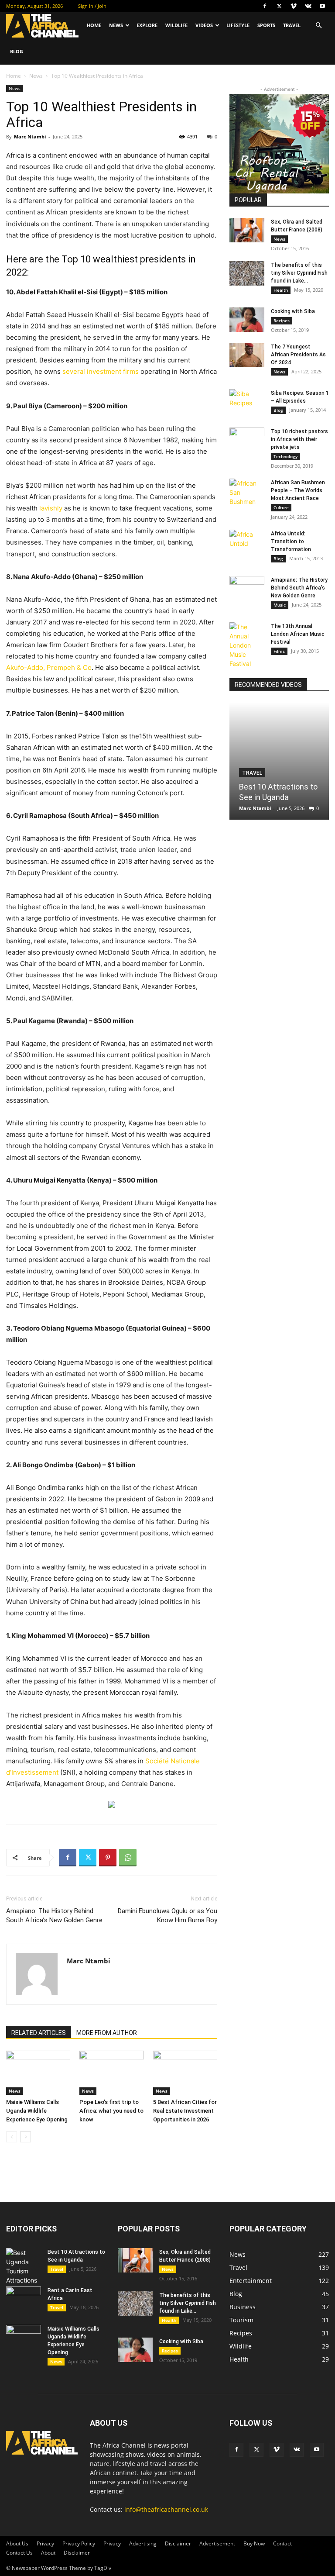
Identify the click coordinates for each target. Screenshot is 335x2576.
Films (279, 651)
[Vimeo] (294, 6)
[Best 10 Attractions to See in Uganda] (279, 761)
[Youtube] (322, 6)
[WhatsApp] (128, 1858)
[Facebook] (265, 6)
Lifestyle (238, 25)
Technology (285, 456)
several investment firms (101, 371)
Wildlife (176, 25)
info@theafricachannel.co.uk (166, 2509)
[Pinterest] (108, 1858)
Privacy (45, 2543)
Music (280, 605)
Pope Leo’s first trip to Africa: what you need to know (111, 2111)
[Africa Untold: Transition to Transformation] (247, 542)
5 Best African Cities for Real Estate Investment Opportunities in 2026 (185, 2111)
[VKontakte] (308, 6)
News (116, 25)
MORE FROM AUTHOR (107, 2033)
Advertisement (217, 2543)
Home (94, 25)
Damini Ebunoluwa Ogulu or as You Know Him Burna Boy (167, 1916)
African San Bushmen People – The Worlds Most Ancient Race (298, 490)
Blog (17, 51)
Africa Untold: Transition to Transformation (291, 541)
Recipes (282, 321)
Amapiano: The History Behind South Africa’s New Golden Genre (54, 1916)
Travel (292, 25)
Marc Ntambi (30, 136)
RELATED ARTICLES (39, 2033)
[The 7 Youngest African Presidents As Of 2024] (247, 355)
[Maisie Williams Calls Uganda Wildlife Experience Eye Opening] (38, 2073)
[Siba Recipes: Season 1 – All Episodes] (247, 401)
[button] (318, 26)
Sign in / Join (92, 6)
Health (281, 290)
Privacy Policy (79, 2543)
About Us (17, 2543)
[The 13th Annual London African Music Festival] (247, 645)
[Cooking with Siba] (247, 320)
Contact (282, 2543)
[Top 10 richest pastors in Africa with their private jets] (247, 440)
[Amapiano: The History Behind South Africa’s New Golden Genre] (247, 588)
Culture (281, 507)
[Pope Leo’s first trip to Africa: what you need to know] (111, 2073)
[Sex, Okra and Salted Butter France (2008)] (247, 230)
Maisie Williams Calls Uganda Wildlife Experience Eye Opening (37, 2111)
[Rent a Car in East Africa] (24, 2299)
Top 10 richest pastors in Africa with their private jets (299, 439)
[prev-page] (12, 2137)
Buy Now (254, 2543)
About (48, 2553)
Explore (147, 25)
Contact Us (19, 2553)
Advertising (143, 2543)
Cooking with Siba (293, 311)
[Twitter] (279, 6)
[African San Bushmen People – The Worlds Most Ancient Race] (247, 492)
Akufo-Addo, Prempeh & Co (49, 667)
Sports (266, 25)
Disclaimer (178, 2543)
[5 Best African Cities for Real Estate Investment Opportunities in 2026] (185, 2073)
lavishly (51, 508)
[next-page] (26, 2137)
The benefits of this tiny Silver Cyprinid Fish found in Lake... (299, 273)
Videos (204, 25)
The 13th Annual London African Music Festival (298, 634)
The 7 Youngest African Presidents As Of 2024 (298, 355)
